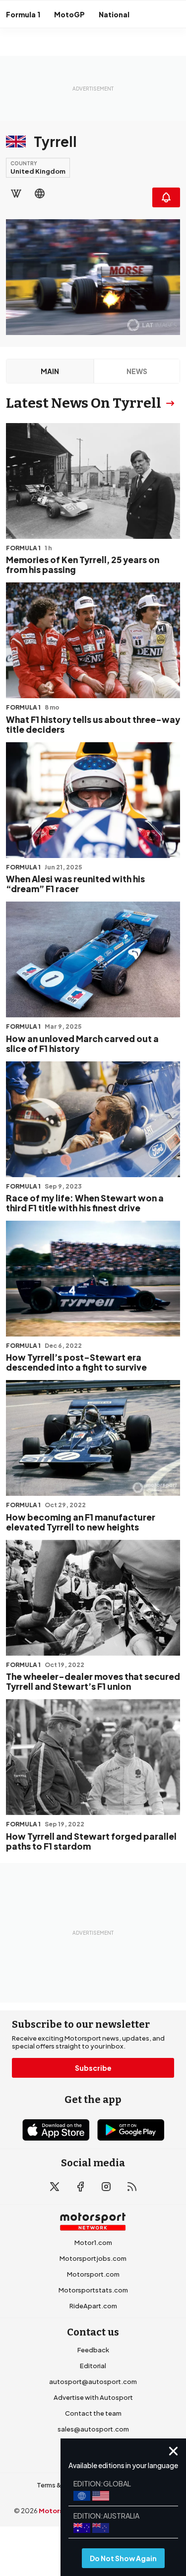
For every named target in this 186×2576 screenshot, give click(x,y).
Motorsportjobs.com (93, 2258)
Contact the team (93, 2413)
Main (50, 371)
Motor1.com (93, 2242)
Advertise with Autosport (93, 2397)
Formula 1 (23, 14)
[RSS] (132, 2187)
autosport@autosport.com (93, 2382)
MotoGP (69, 14)
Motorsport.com (93, 2274)
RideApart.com (93, 2306)
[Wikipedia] (16, 193)
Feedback (93, 2350)
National (114, 14)
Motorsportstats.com (93, 2290)
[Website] (40, 193)
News (137, 371)
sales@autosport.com (93, 2429)
